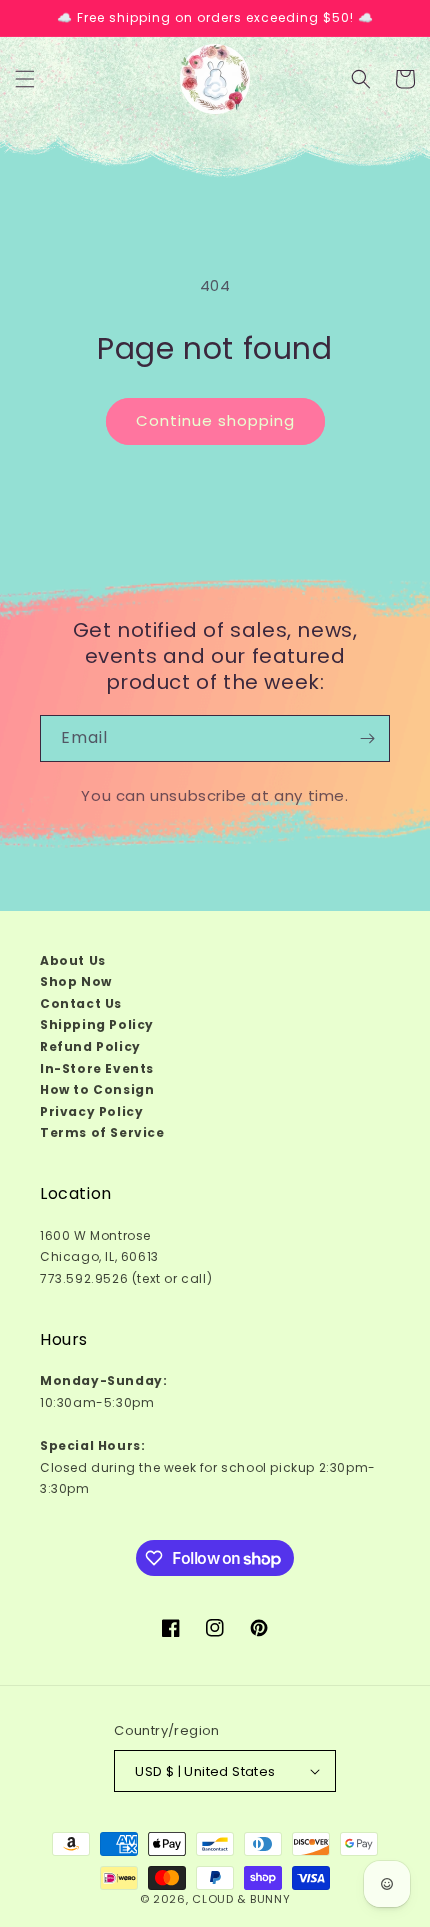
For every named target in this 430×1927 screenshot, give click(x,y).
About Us (73, 960)
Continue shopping (215, 420)
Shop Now (76, 981)
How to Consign (97, 1089)
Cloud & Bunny (241, 1899)
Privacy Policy (91, 1111)
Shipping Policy (97, 1024)
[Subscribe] (367, 738)
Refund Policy (90, 1046)
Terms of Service (102, 1132)
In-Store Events (97, 1068)
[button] (25, 79)
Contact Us (81, 1003)
